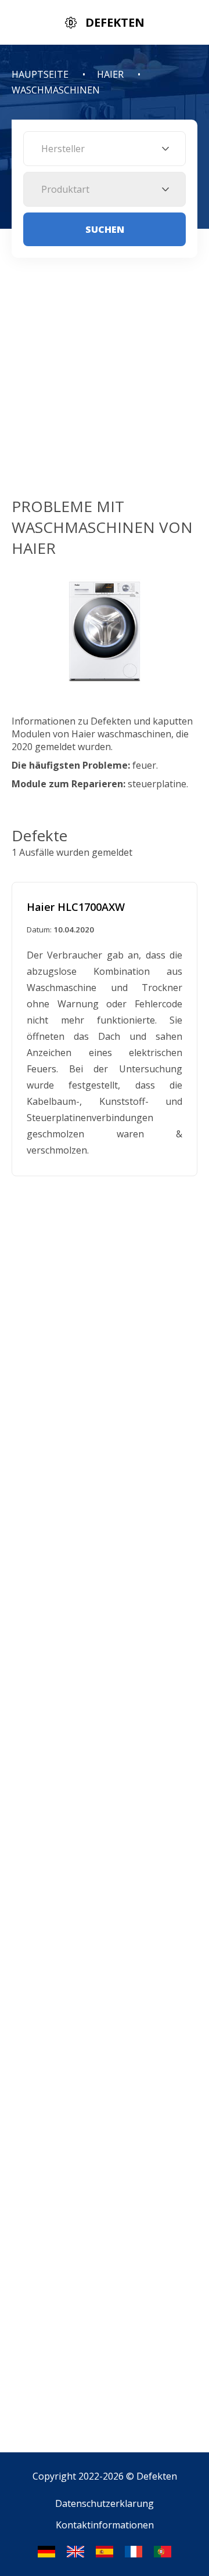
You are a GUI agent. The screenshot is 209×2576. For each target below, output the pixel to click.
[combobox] (105, 149)
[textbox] (105, 149)
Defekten (157, 2476)
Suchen (105, 229)
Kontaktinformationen (105, 2525)
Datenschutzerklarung (105, 2503)
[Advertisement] (105, 386)
